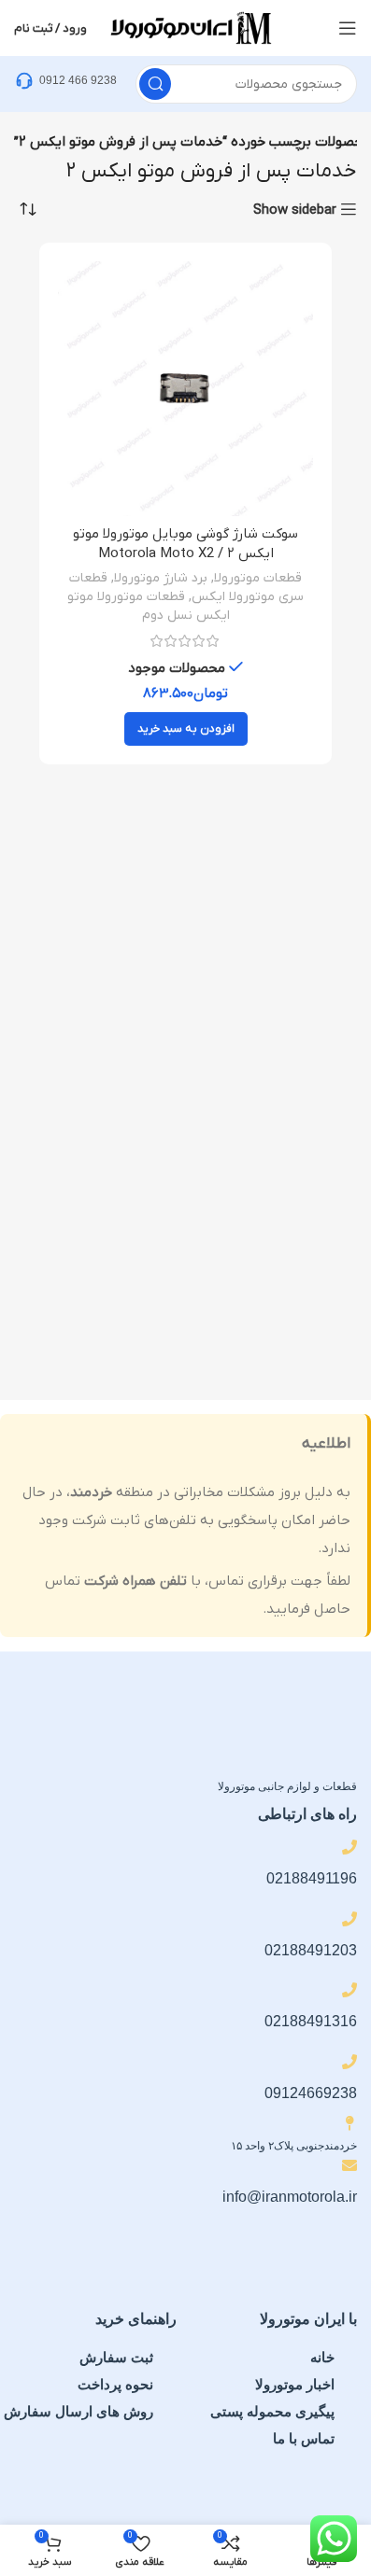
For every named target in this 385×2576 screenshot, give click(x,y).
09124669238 (311, 2093)
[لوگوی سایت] (190, 27)
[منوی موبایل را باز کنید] (348, 28)
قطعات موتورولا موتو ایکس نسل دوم (149, 606)
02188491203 (311, 1950)
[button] (186, 729)
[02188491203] (349, 1919)
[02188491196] (349, 1847)
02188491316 (311, 2021)
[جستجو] (155, 84)
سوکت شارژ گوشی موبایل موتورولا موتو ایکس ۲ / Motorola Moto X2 (185, 544)
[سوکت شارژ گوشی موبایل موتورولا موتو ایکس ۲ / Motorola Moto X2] (185, 389)
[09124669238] (349, 2062)
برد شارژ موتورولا (161, 578)
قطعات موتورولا (258, 578)
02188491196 (312, 1878)
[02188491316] (349, 1990)
